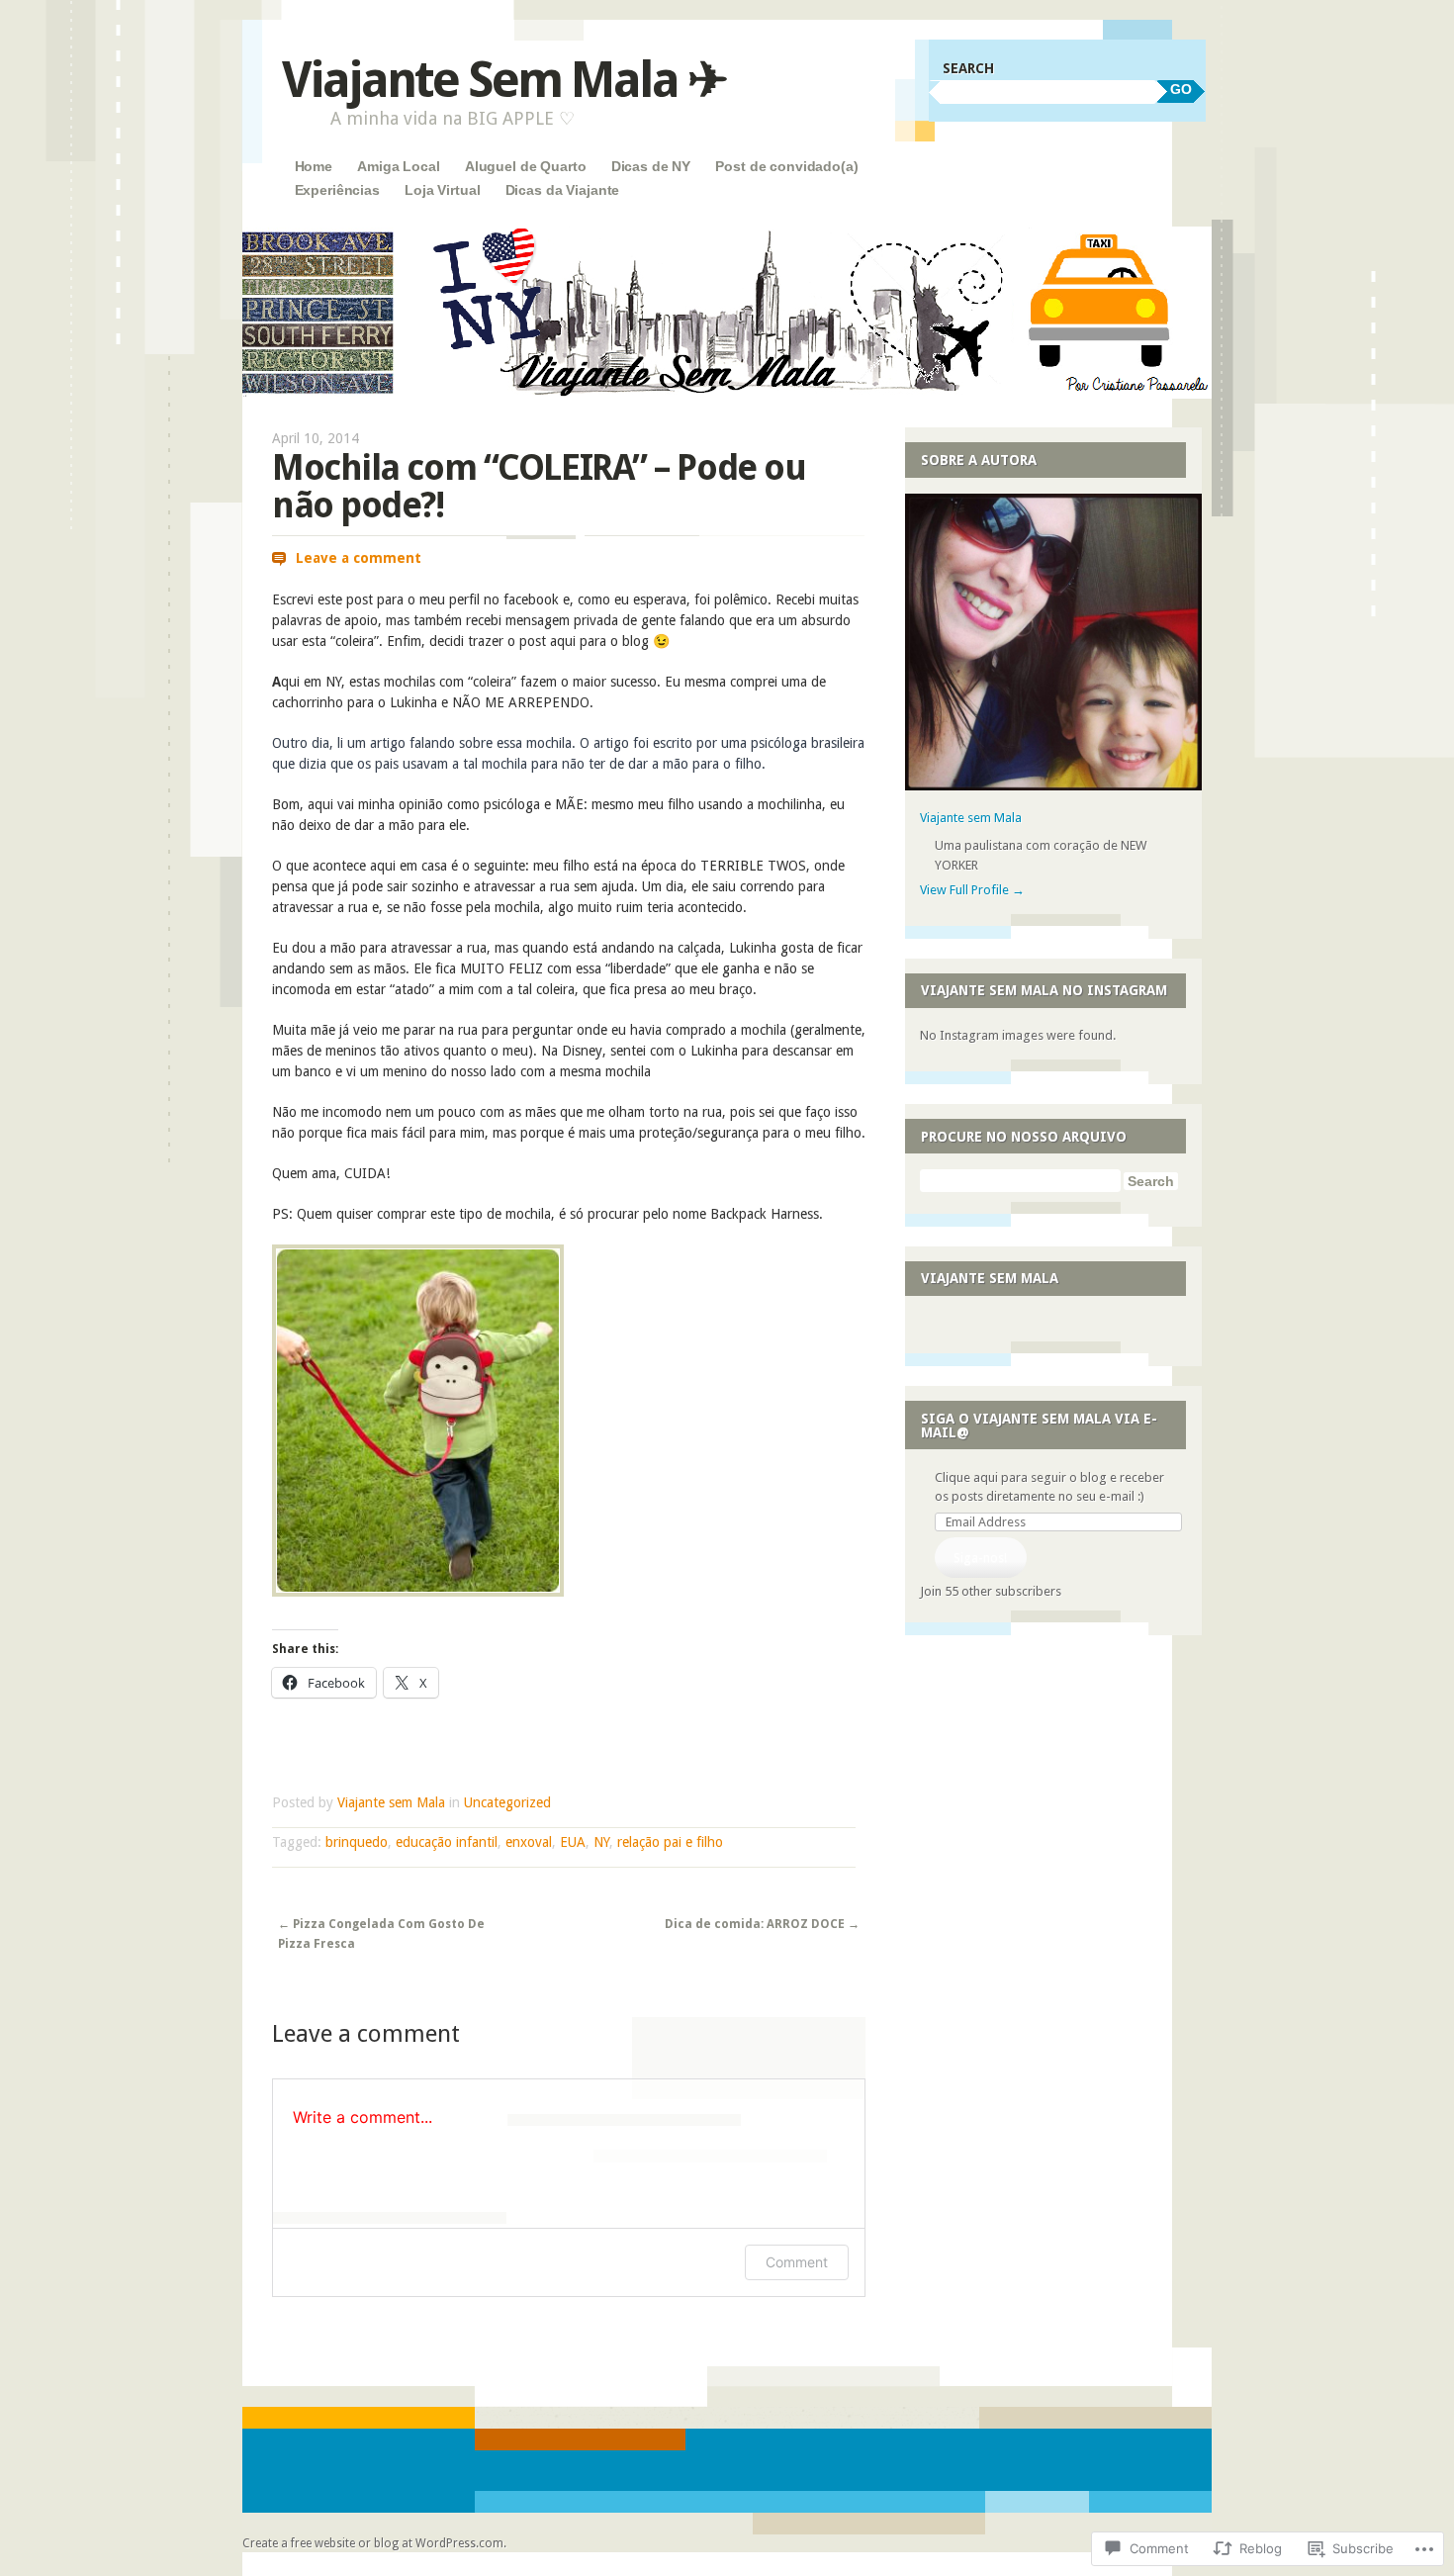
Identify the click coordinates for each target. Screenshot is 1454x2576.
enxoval (529, 1842)
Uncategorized (507, 1802)
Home (314, 166)
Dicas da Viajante (563, 190)
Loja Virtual (442, 190)
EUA (573, 1842)
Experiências (337, 190)
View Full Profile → (972, 890)
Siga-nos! (980, 1558)
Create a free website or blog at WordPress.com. (374, 2543)
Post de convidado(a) (786, 166)
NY (601, 1842)
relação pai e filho (670, 1842)
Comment (797, 2262)
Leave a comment (359, 558)
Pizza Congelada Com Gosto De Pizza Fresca (381, 1934)
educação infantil (447, 1842)
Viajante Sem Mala (990, 1278)
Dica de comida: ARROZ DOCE (762, 1924)
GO (1181, 89)
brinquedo (357, 1842)
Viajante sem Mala (391, 1802)
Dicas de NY (651, 166)
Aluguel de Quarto (526, 166)
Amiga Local (398, 166)
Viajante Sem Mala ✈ (504, 80)
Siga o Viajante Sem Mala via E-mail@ (1039, 1426)
